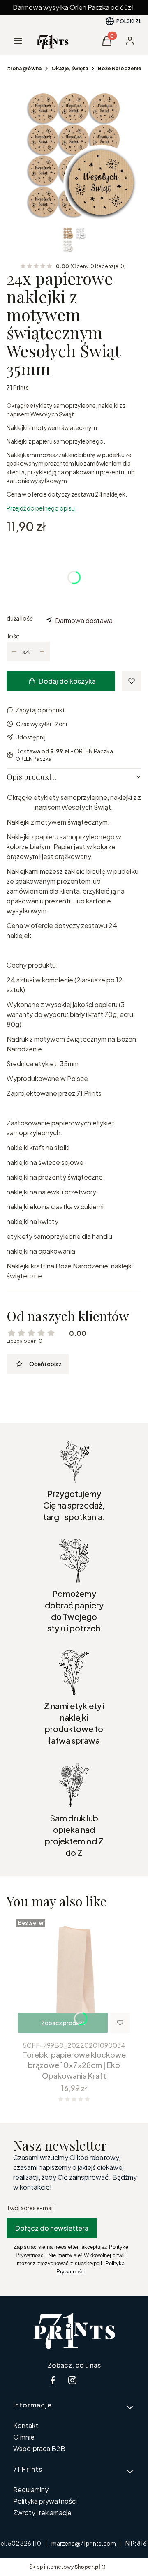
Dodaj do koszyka (67, 681)
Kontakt (26, 2425)
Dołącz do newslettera (52, 2228)
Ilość (13, 636)
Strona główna (23, 68)
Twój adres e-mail (30, 2208)
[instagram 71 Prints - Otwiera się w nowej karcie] (72, 2380)
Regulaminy (31, 2489)
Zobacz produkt (63, 2023)
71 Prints (18, 387)
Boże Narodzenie (120, 68)
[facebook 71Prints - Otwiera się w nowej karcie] (53, 2380)
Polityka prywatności (45, 2501)
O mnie (24, 2437)
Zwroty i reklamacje (42, 2512)
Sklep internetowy (65, 2567)
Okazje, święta (70, 68)
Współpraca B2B (39, 2448)
